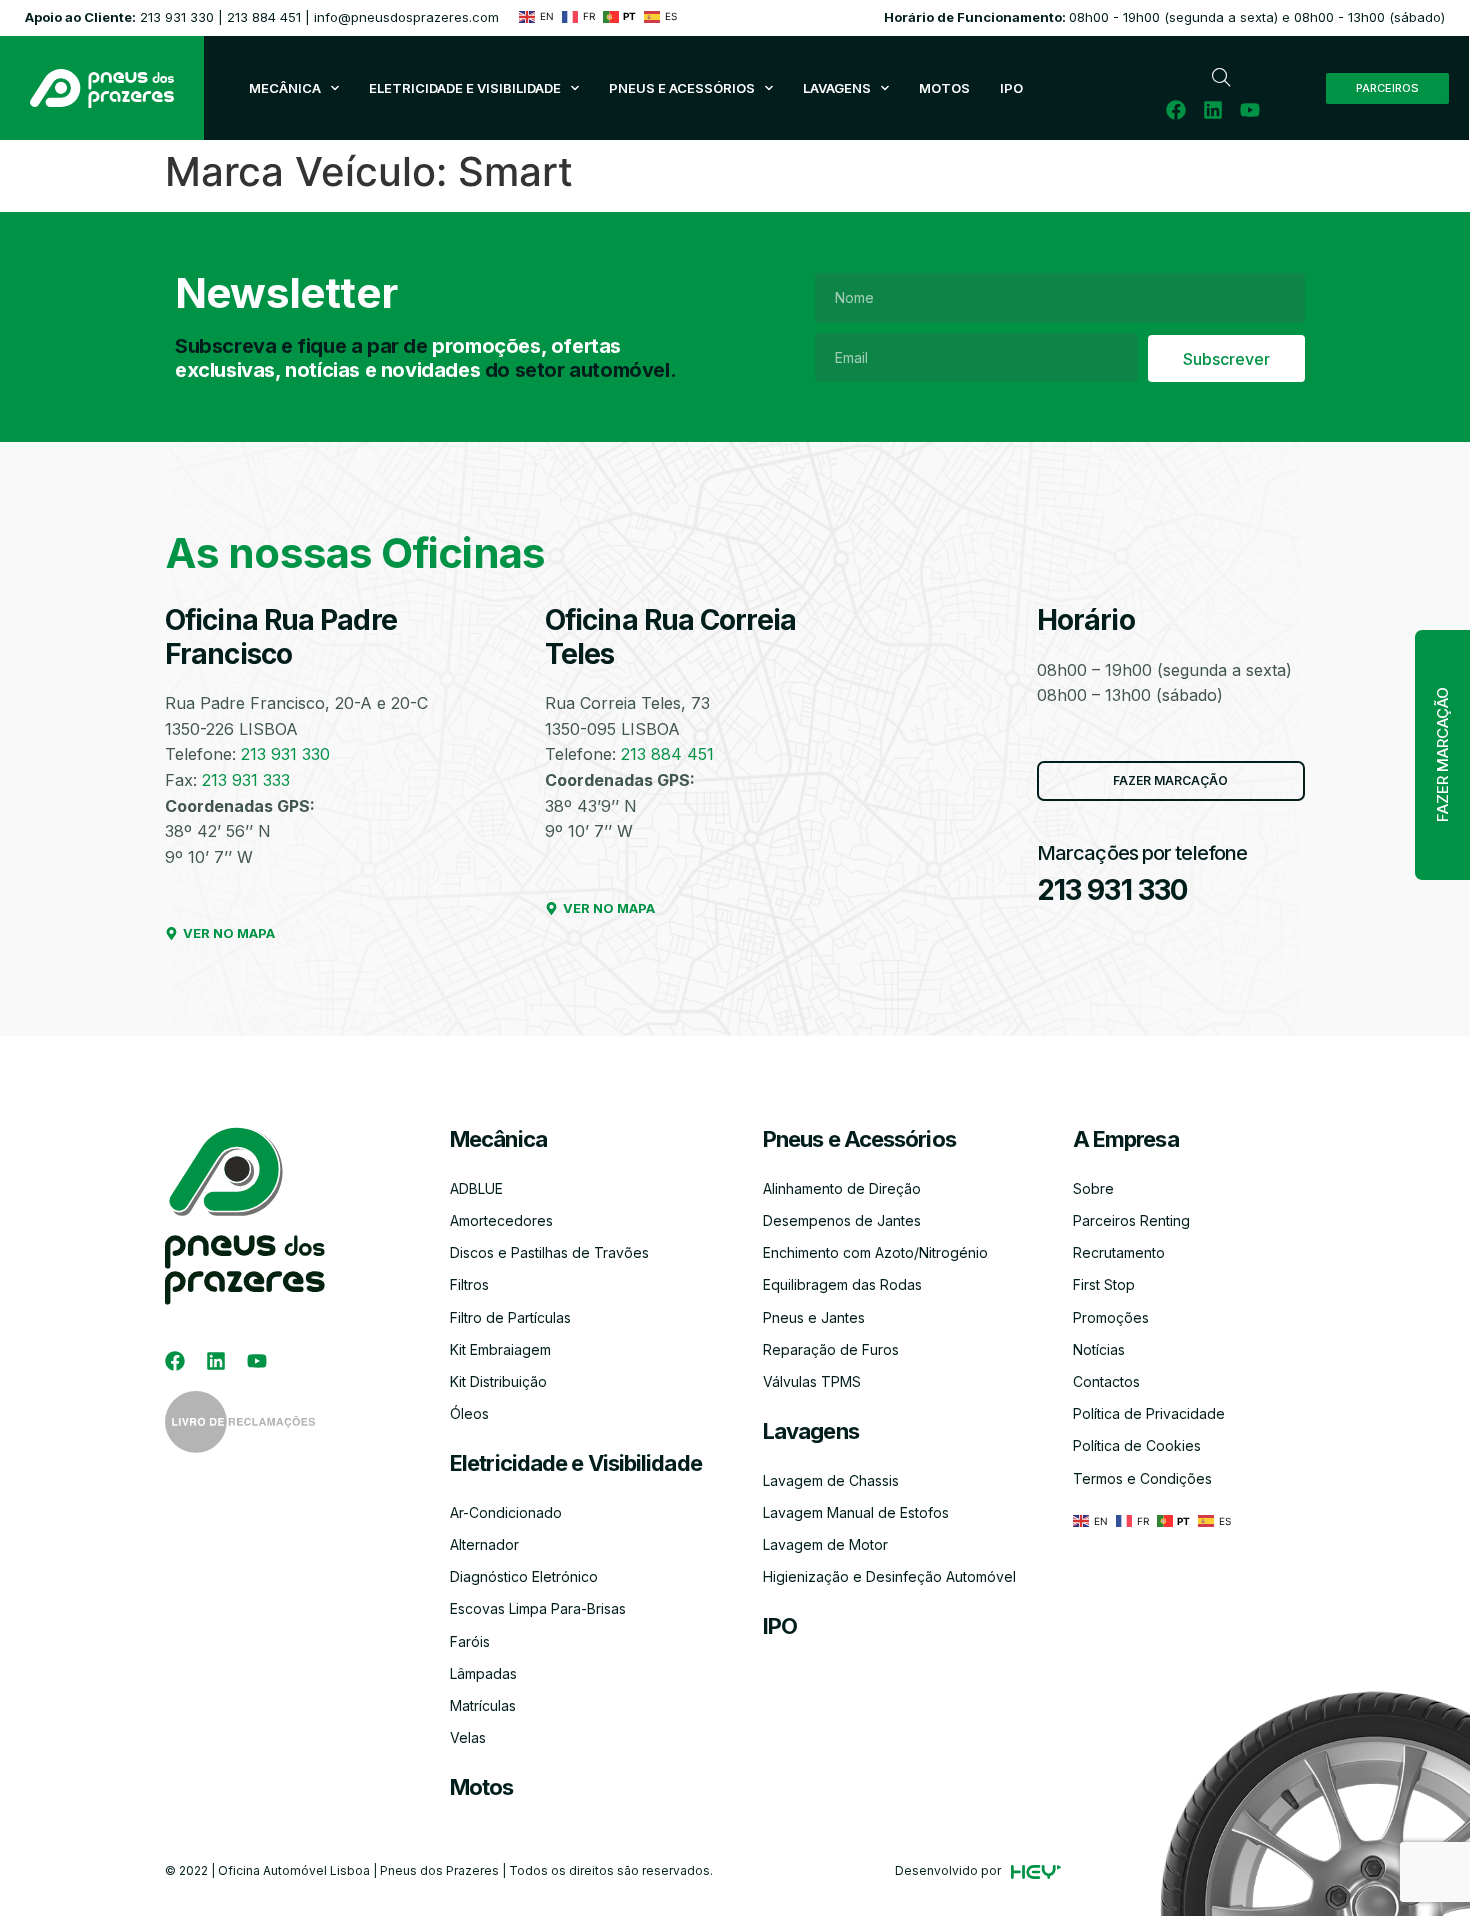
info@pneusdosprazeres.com (406, 17)
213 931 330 (177, 17)
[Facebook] (1176, 110)
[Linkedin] (1213, 110)
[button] (1442, 755)
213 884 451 (264, 17)
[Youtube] (1250, 110)
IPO (780, 1626)
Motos (482, 1787)
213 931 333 (246, 780)
